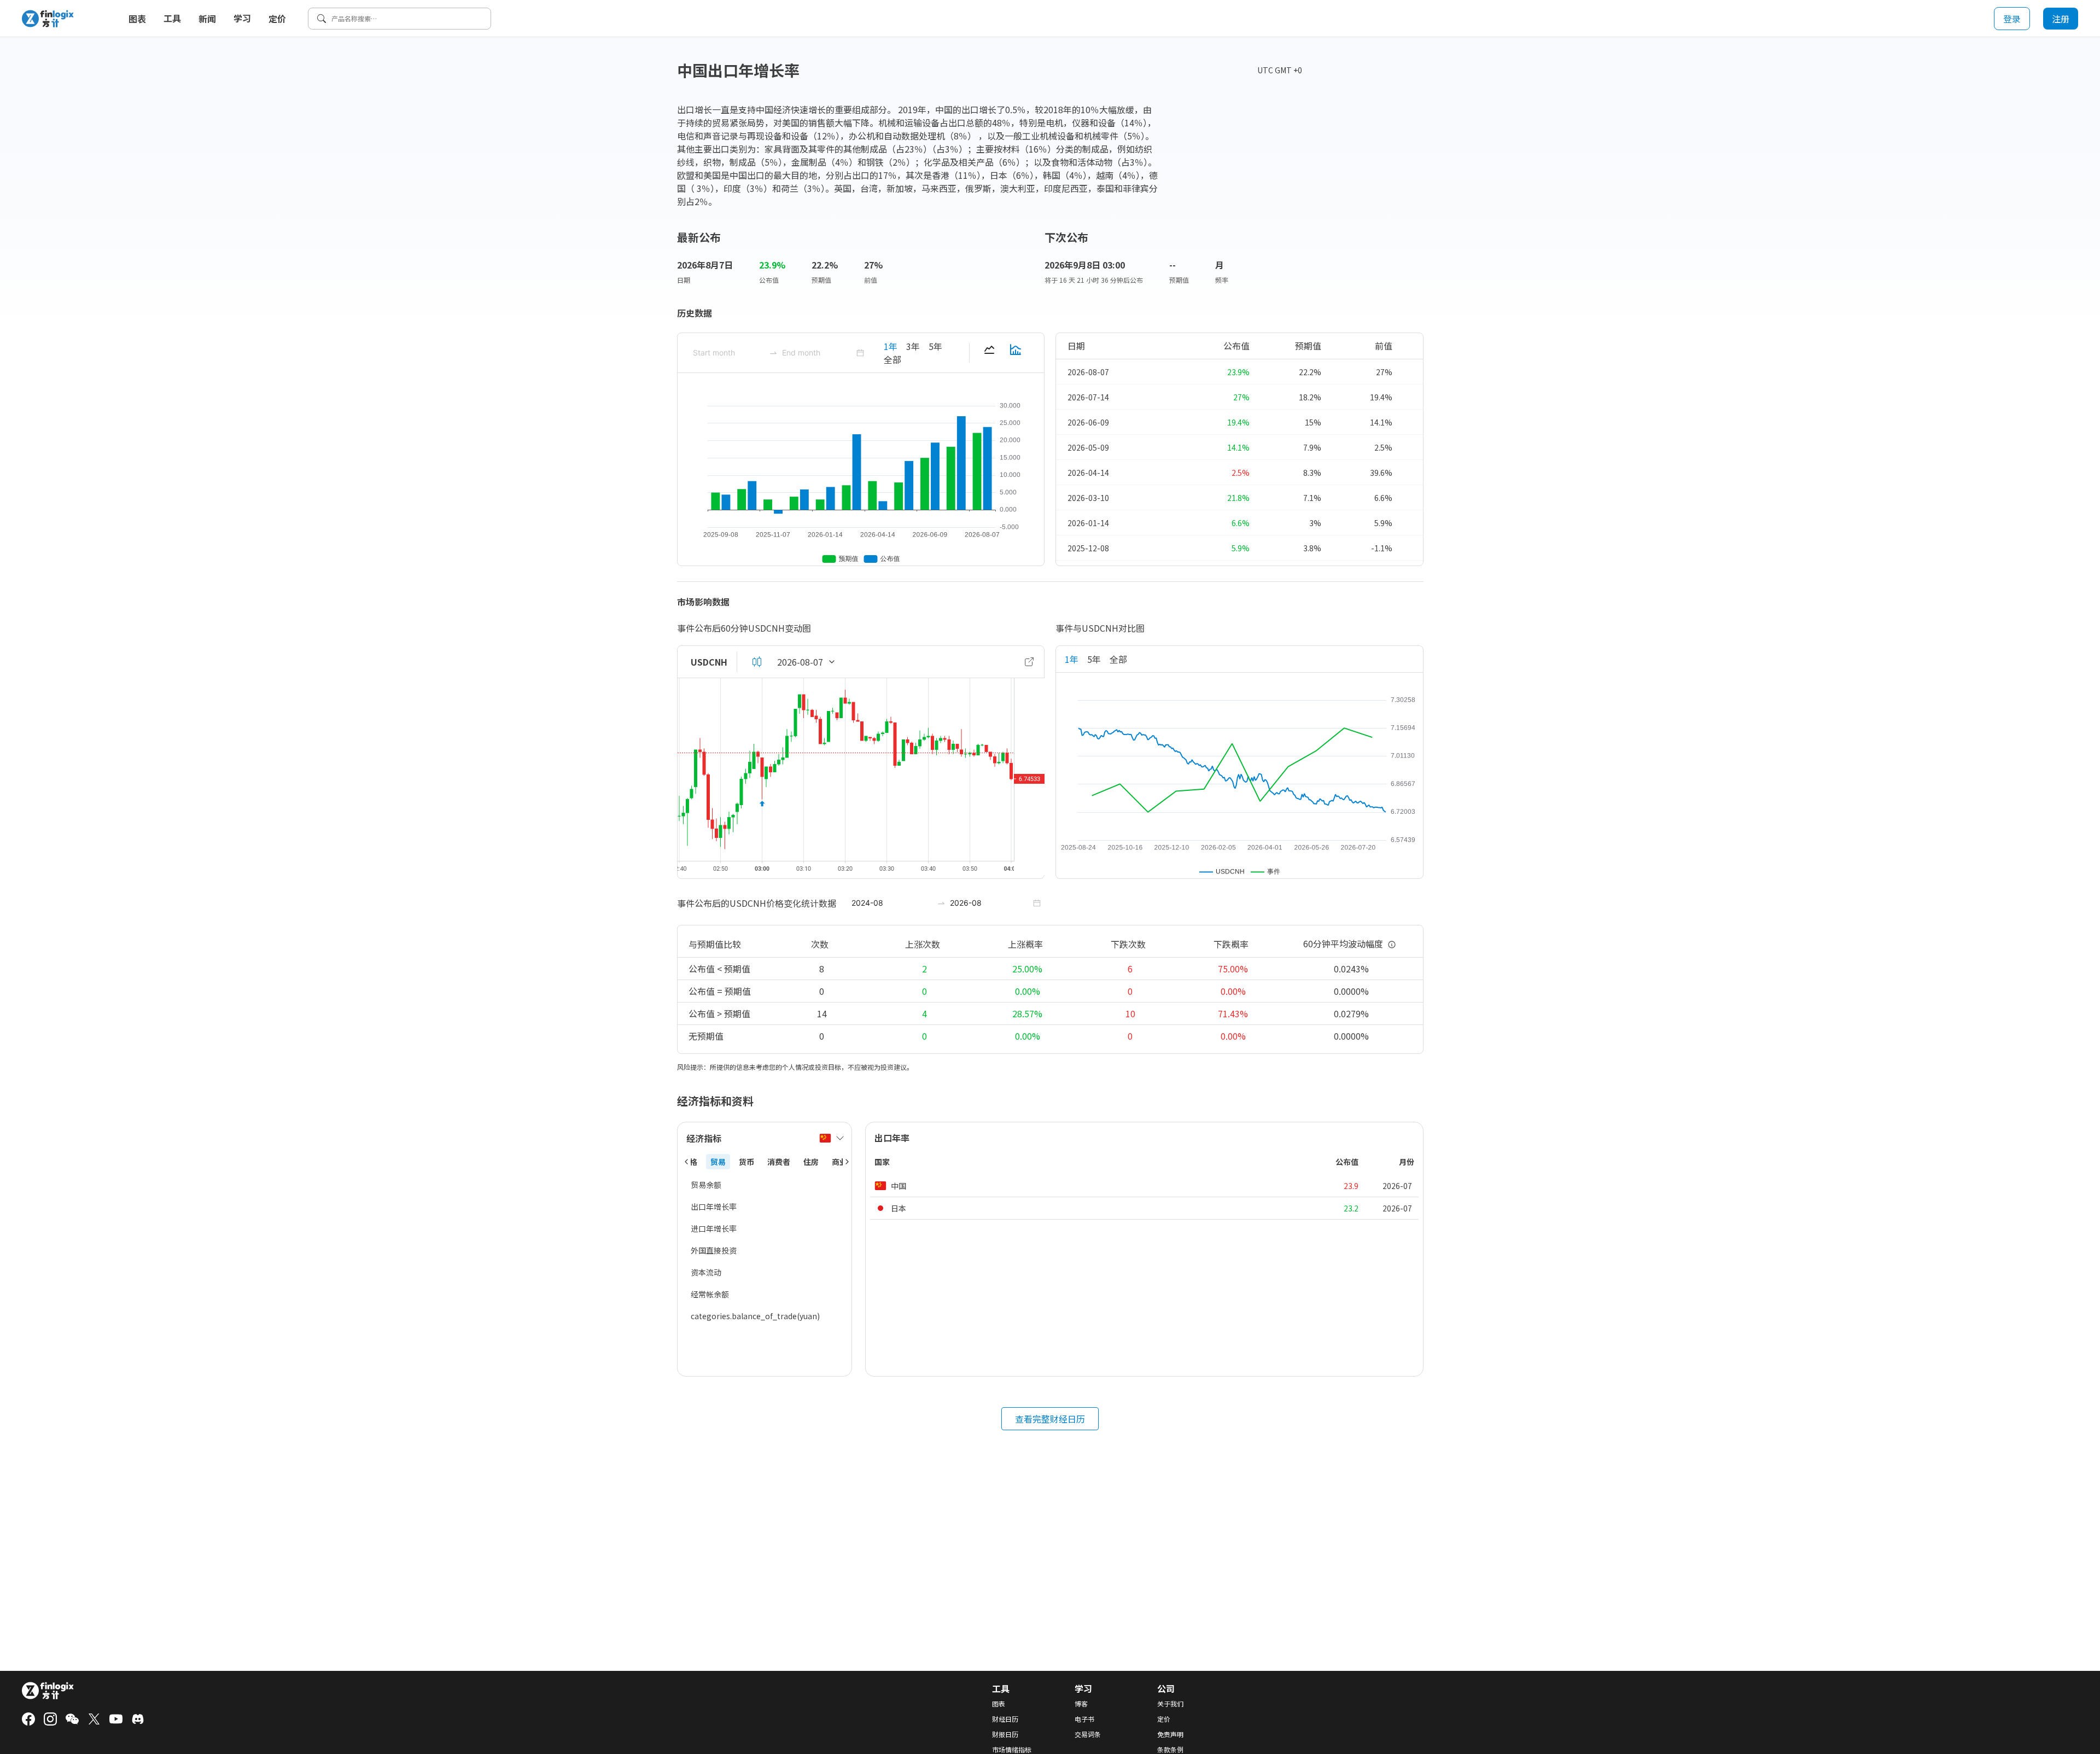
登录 (2012, 19)
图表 (137, 19)
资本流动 (706, 1272)
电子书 (1084, 1719)
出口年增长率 (714, 1207)
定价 (277, 19)
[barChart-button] (1016, 353)
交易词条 (1088, 1734)
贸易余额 (706, 1185)
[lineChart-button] (989, 353)
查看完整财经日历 (1050, 1419)
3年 (913, 346)
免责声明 (1170, 1734)
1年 (891, 346)
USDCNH (709, 662)
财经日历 (1005, 1719)
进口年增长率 (714, 1228)
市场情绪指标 (1012, 1750)
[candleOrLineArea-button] (757, 662)
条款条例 (1170, 1750)
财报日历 (1005, 1734)
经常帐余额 (710, 1294)
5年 (935, 346)
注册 (2061, 19)
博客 (1081, 1704)
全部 (892, 359)
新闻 (207, 19)
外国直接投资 (714, 1250)
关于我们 (1170, 1704)
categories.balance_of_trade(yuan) (755, 1316)
